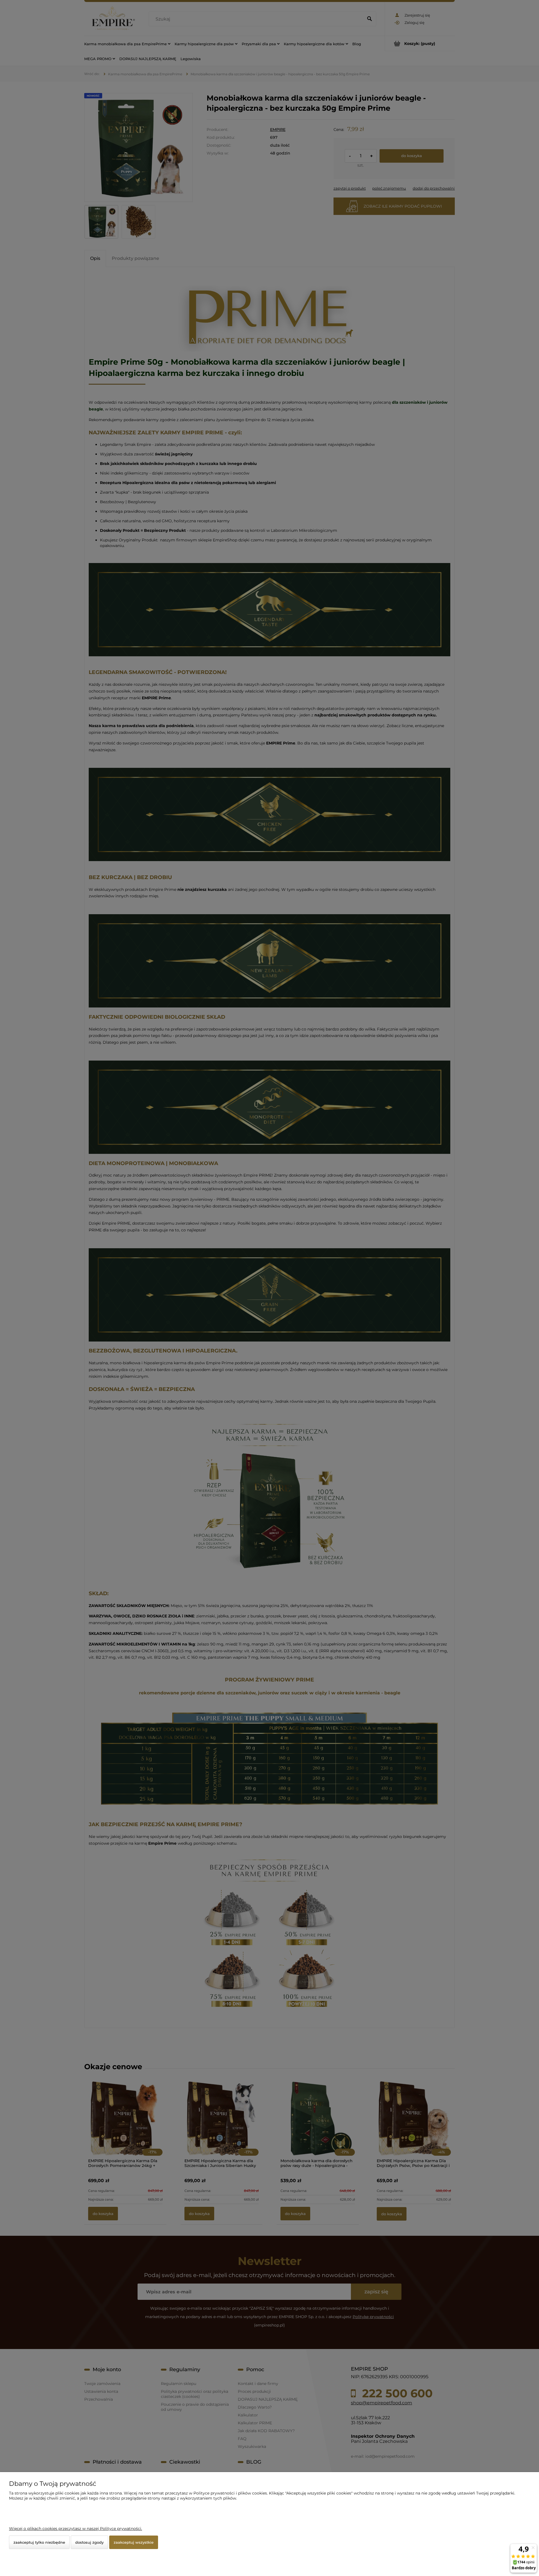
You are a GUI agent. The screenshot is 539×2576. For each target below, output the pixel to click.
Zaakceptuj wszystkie (134, 2542)
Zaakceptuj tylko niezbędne (39, 2542)
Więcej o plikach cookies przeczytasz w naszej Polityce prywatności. (76, 2529)
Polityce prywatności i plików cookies (230, 2493)
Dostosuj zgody (89, 2542)
